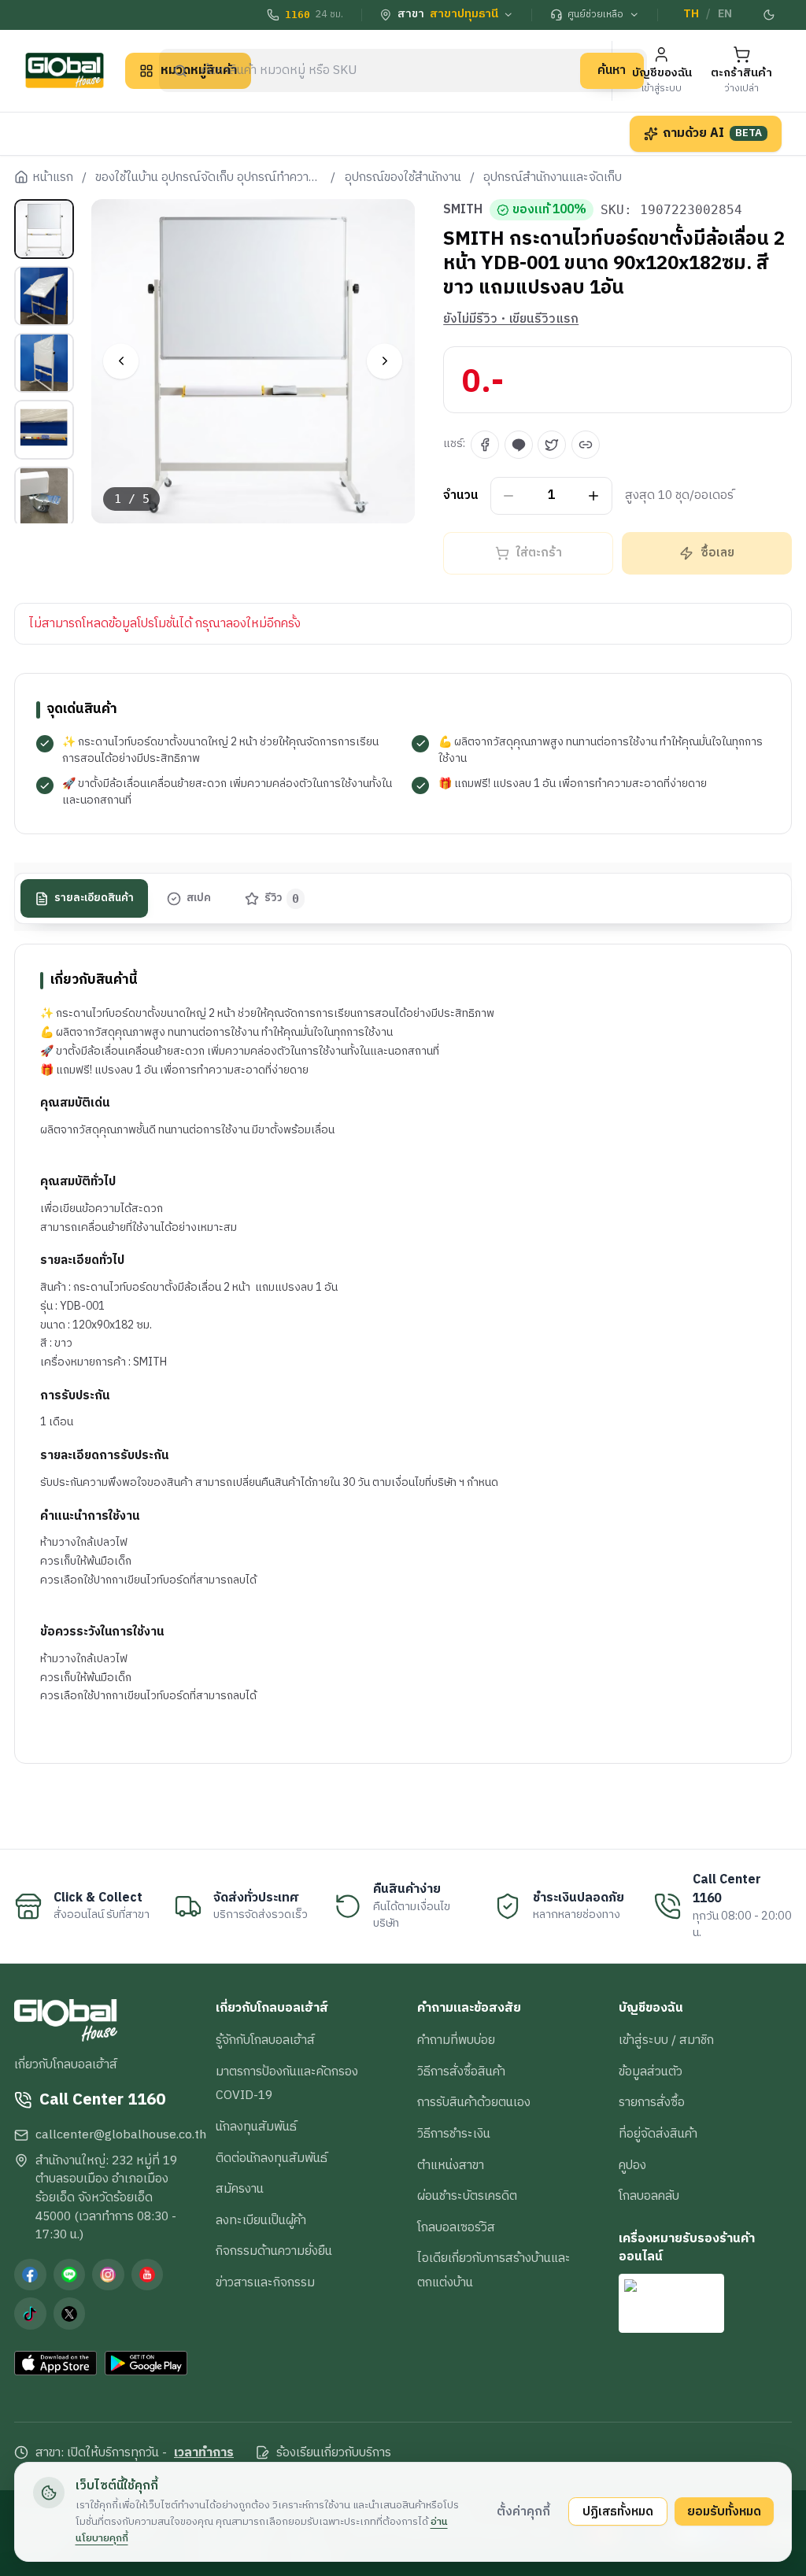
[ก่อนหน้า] (121, 361)
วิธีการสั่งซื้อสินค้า (461, 2072)
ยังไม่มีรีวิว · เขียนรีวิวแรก (511, 320)
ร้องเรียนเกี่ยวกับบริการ (334, 2453)
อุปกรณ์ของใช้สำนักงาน (403, 178)
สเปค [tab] (199, 898)
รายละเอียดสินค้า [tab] (94, 898)
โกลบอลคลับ (649, 2196)
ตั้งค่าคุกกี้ (523, 2511)
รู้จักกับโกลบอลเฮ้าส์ (265, 2040)
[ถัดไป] (385, 361)
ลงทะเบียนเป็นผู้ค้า (261, 2220)
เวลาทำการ (204, 2453)
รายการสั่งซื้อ (652, 2102)
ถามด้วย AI (712, 133)
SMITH (463, 210)
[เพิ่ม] (594, 495)
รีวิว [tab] (282, 898)
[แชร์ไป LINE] (519, 445)
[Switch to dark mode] (769, 15)
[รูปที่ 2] (44, 296)
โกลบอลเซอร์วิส (456, 2227)
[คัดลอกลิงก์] (586, 445)
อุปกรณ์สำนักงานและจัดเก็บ (553, 178)
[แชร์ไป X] (552, 445)
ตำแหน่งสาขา (451, 2165)
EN (725, 14)
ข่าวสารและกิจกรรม (265, 2282)
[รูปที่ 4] (44, 430)
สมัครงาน (240, 2189)
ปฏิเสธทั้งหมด (618, 2511)
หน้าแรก (53, 178)
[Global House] (65, 70)
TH (691, 14)
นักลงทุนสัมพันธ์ (256, 2127)
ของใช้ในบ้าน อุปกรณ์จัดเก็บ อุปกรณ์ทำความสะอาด (209, 178)
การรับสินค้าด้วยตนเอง (474, 2102)
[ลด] (509, 495)
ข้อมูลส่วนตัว (651, 2072)
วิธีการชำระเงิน (454, 2134)
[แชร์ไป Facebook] (485, 445)
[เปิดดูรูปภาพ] (253, 361)
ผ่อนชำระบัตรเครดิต (467, 2196)
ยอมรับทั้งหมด (724, 2511)
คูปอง (632, 2165)
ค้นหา (612, 70)
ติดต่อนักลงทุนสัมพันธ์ (272, 2158)
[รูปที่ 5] (44, 497)
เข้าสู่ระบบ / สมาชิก (666, 2040)
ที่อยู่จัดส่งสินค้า (658, 2134)
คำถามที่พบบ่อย (456, 2040)
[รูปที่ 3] (44, 363)
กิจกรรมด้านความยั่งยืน (274, 2251)
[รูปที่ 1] (44, 229)
